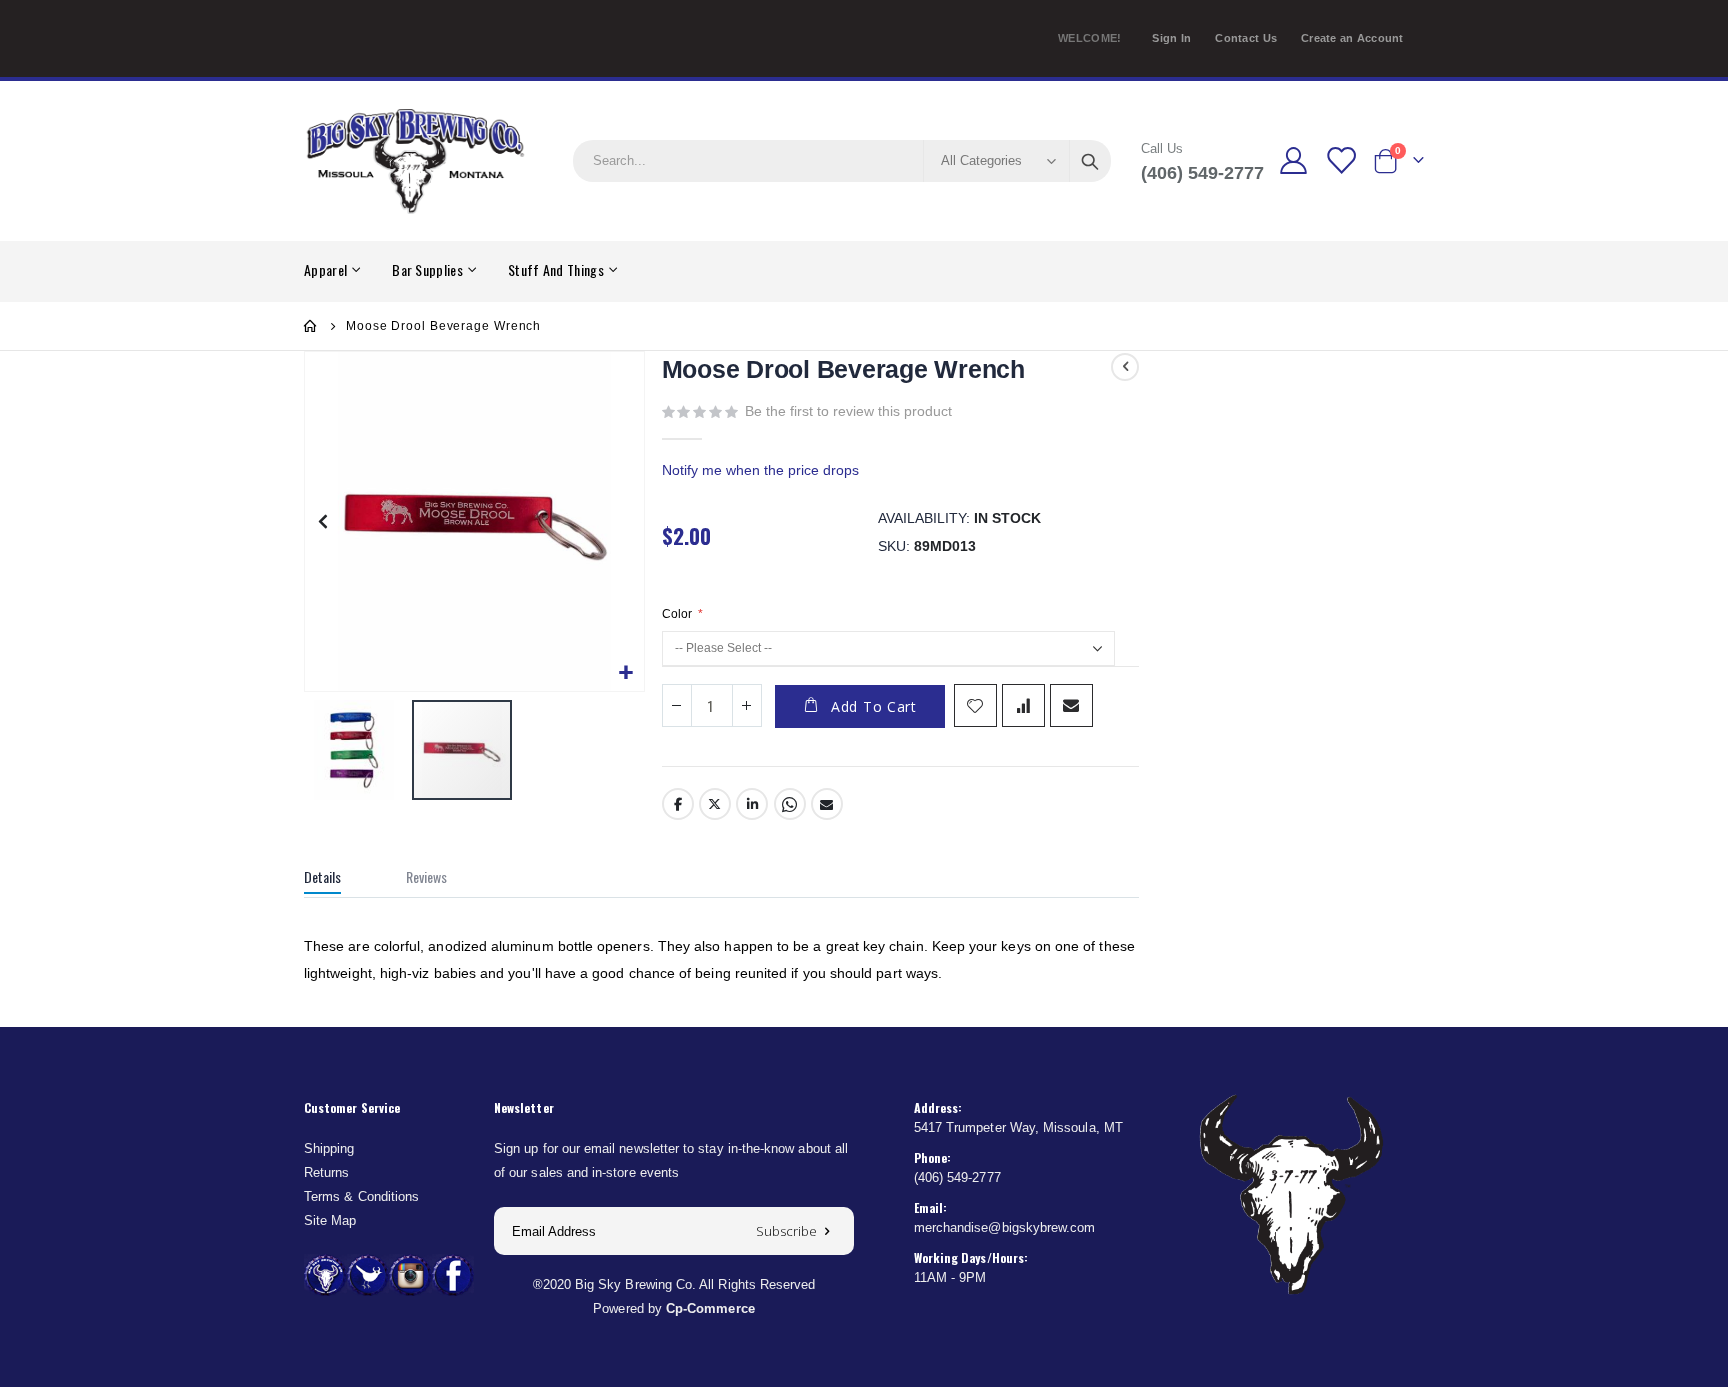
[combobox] (842, 161)
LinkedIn (752, 804)
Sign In (1171, 38)
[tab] (337, 879)
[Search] (1090, 161)
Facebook (678, 804)
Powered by (673, 1308)
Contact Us (1246, 38)
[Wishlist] (1340, 160)
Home (311, 326)
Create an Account (1352, 38)
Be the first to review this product (848, 411)
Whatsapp (790, 804)
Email (827, 804)
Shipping (329, 1148)
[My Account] (1294, 160)
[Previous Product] (1125, 367)
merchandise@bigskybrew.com (1005, 1227)
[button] (626, 673)
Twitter (715, 804)
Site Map (330, 1220)
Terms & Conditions (361, 1196)
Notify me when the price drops (760, 470)
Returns (326, 1172)
